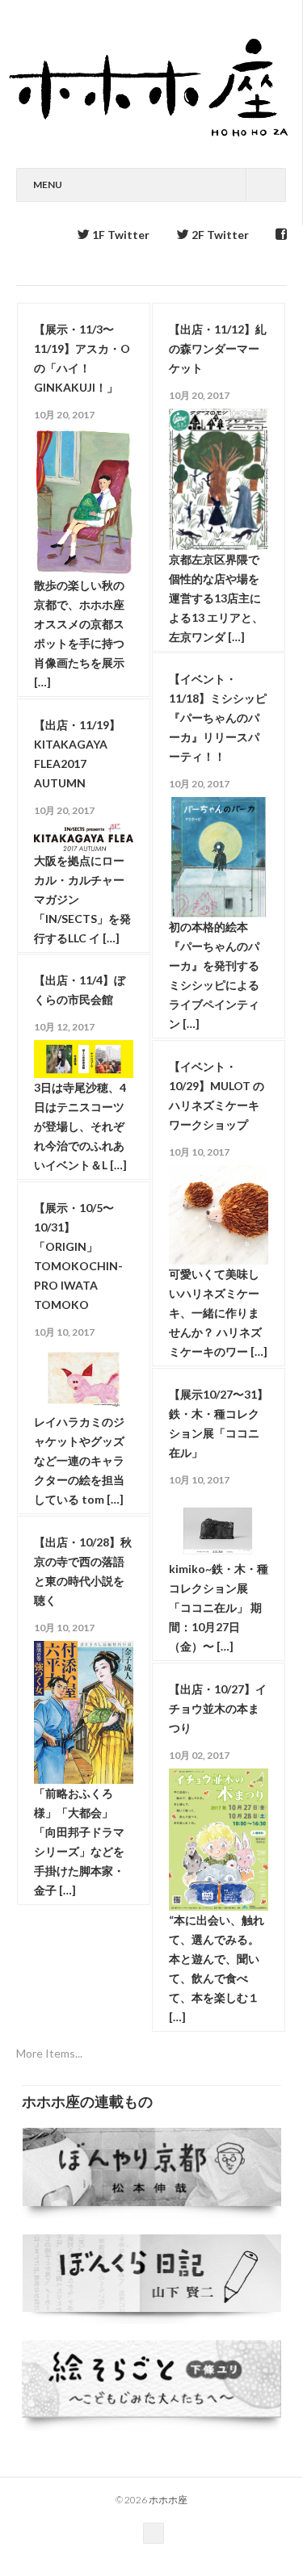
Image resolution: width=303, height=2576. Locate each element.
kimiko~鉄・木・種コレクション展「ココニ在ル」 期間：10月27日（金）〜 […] (219, 1607)
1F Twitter (120, 235)
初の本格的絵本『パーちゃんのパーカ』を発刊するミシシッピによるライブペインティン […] (214, 975)
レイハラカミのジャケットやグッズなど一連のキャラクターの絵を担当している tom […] (79, 1460)
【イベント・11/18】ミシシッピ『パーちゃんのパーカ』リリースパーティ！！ (218, 717)
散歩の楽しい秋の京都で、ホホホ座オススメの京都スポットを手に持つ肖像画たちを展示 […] (79, 634)
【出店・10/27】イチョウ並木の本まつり (218, 1708)
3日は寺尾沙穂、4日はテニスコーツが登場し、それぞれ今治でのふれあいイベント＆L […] (80, 1126)
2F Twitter (219, 235)
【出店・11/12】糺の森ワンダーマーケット (218, 348)
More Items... (49, 2053)
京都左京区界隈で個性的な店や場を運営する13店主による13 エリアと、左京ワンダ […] (216, 598)
